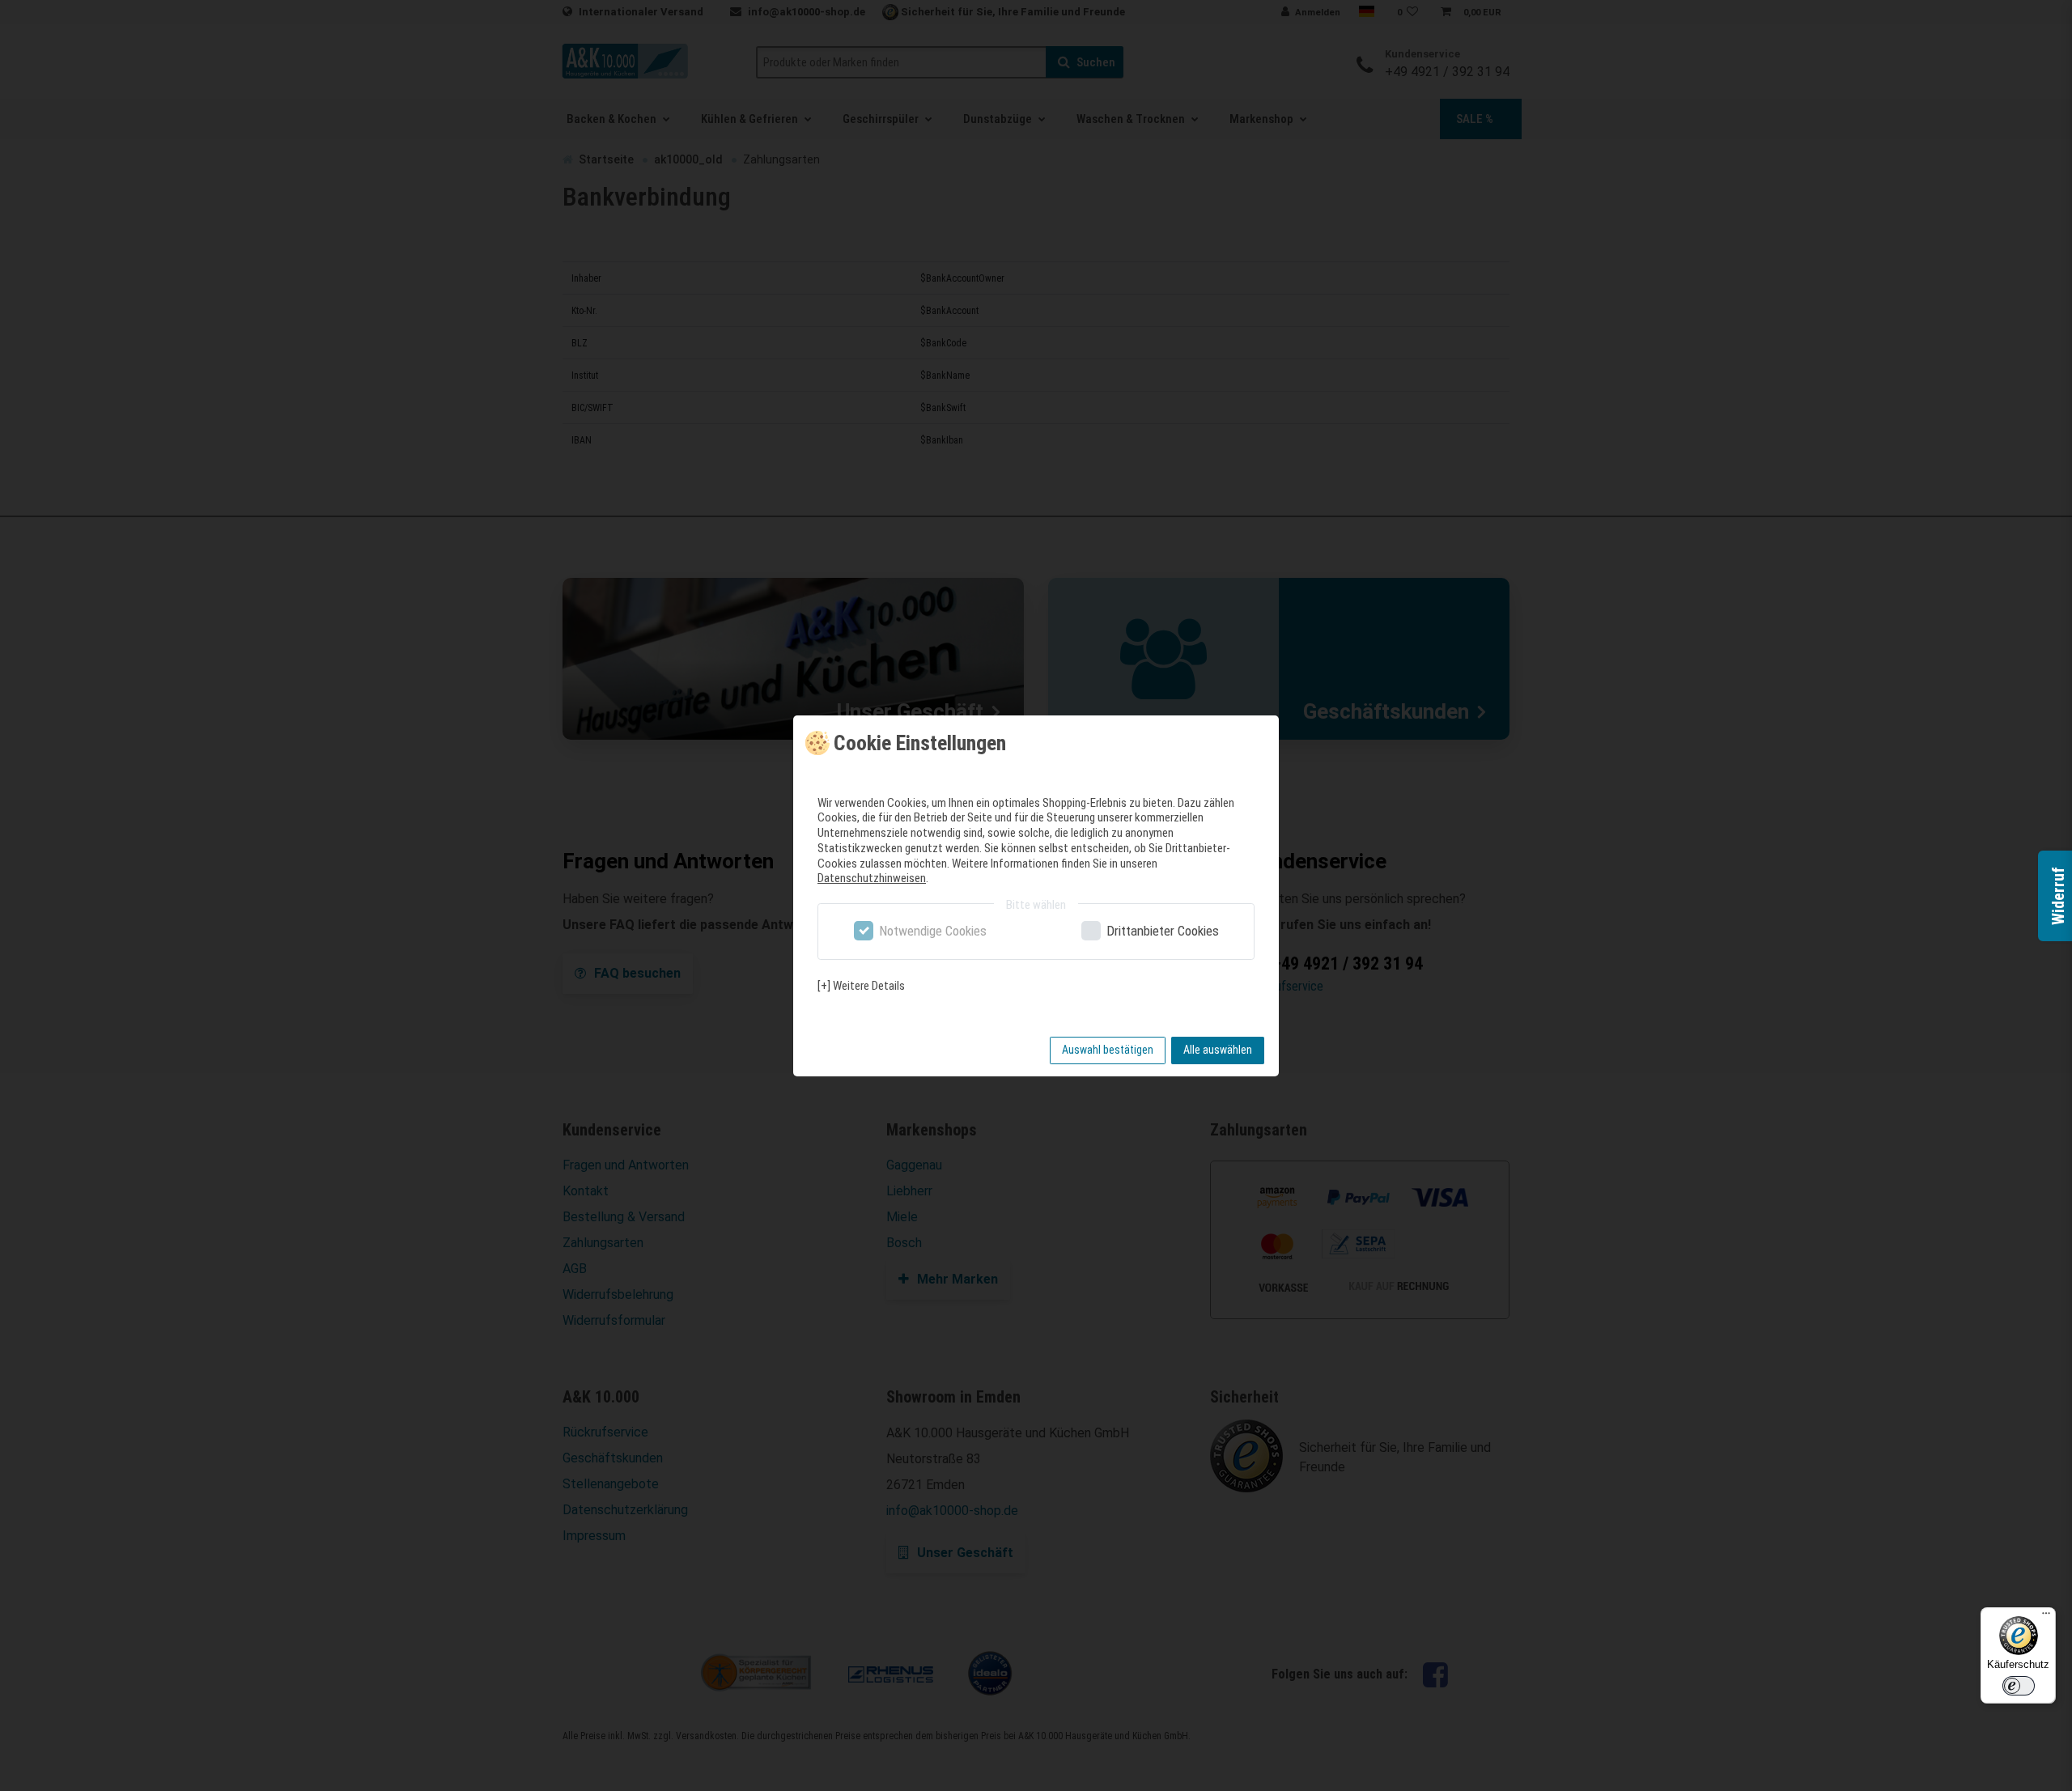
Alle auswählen (1218, 1050)
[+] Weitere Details (861, 986)
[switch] (2019, 1686)
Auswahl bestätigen (1108, 1050)
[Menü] (2046, 1617)
